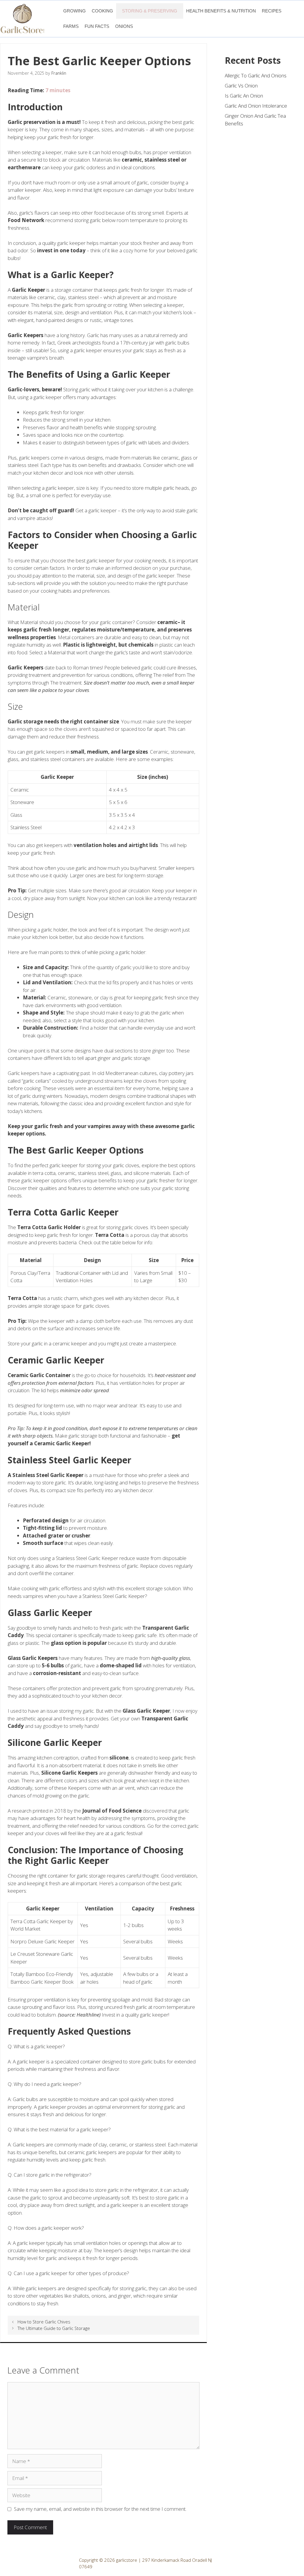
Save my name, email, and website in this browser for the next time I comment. (100, 2509)
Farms (71, 26)
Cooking (102, 11)
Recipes (272, 11)
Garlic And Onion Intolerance (256, 106)
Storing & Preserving (150, 11)
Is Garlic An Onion (244, 96)
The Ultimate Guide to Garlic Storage (54, 2328)
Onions (124, 26)
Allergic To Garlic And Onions (256, 75)
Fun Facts (97, 26)
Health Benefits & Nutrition (221, 11)
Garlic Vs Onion (241, 86)
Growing (75, 11)
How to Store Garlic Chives (44, 2322)
